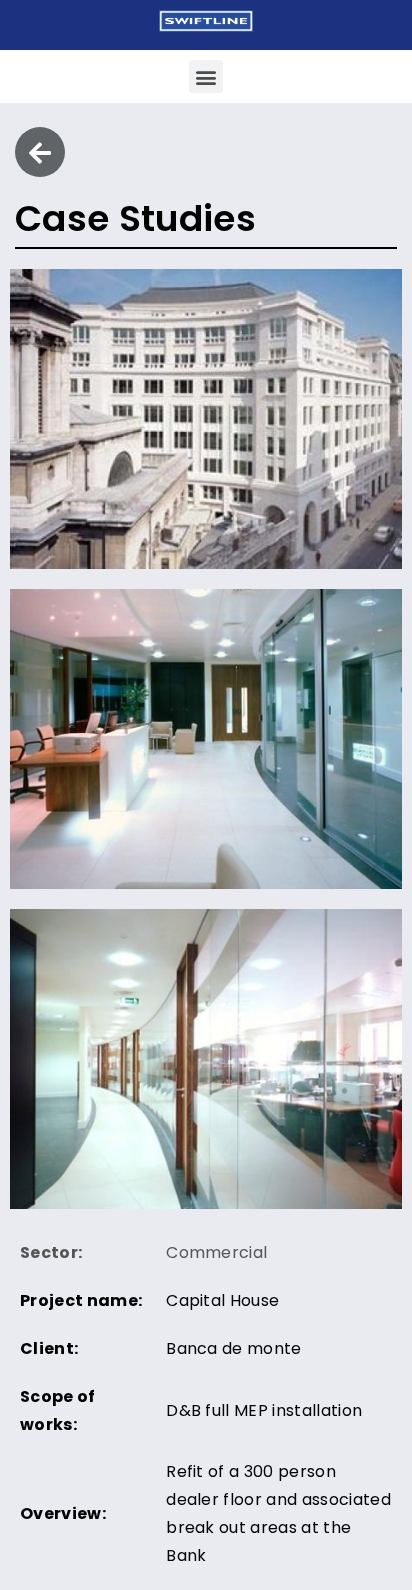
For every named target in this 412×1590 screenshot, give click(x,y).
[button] (205, 76)
